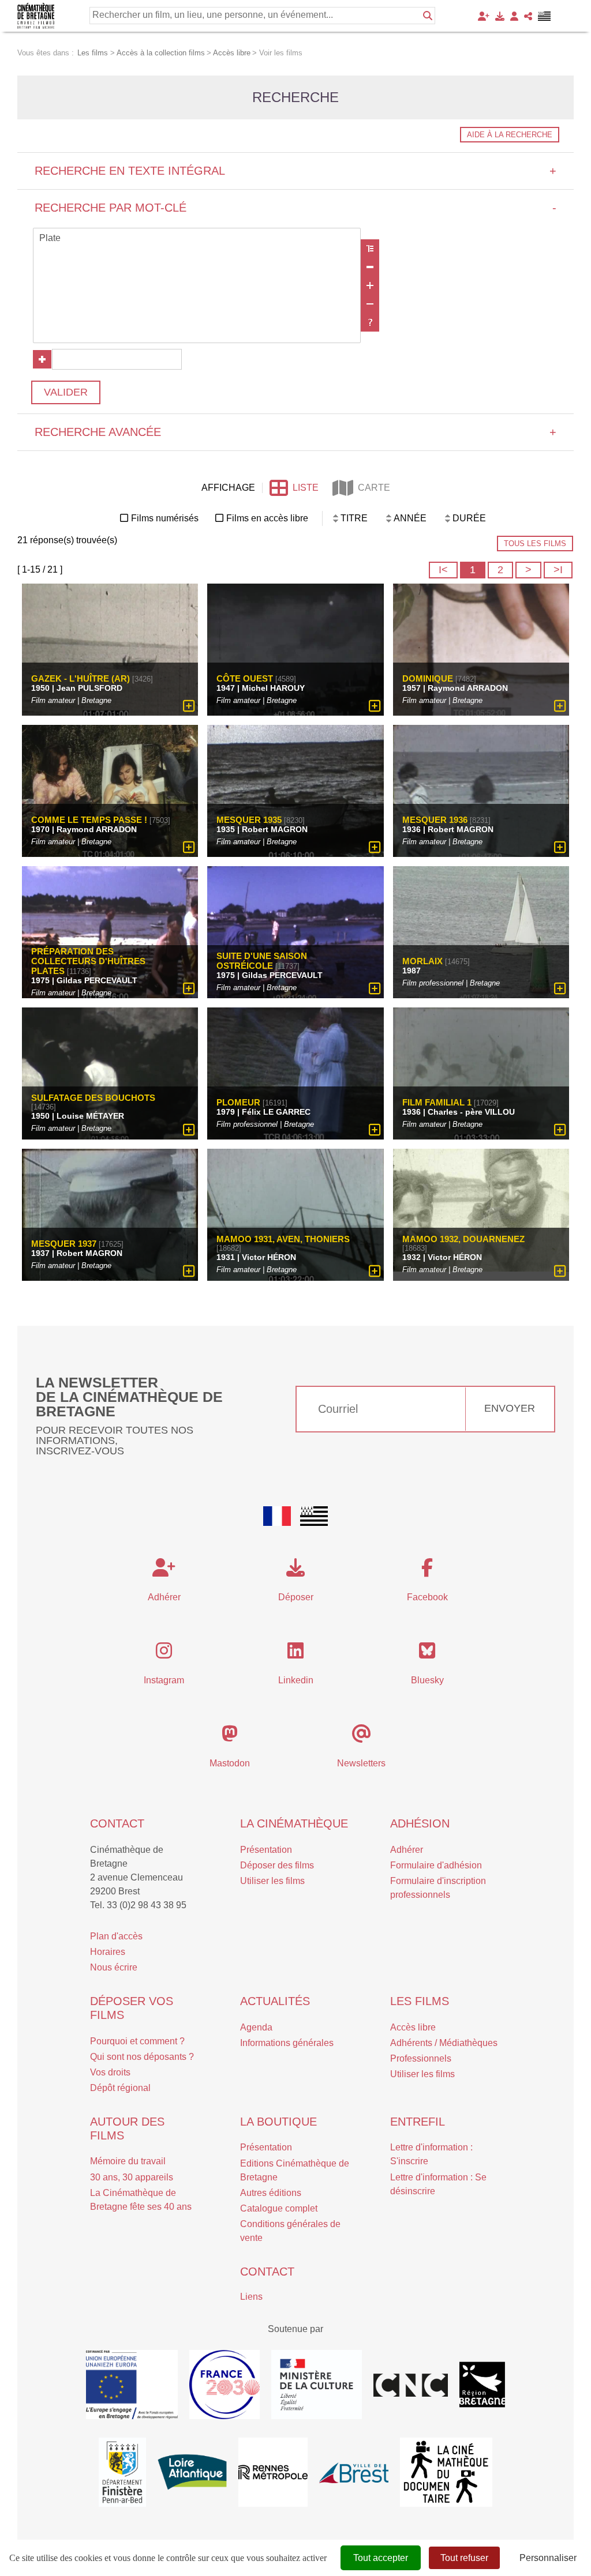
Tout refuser (464, 2558)
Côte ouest (245, 678)
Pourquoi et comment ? (137, 2041)
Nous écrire (114, 1967)
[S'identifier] (514, 16)
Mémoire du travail (128, 2161)
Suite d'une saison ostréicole (262, 961)
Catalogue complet (279, 2208)
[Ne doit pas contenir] (370, 304)
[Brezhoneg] (545, 16)
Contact (117, 1823)
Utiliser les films (272, 1881)
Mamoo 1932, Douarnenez (463, 1239)
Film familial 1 (437, 1102)
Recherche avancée (295, 432)
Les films (420, 2001)
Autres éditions (271, 2193)
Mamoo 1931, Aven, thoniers (283, 1239)
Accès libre (413, 2027)
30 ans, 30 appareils (132, 2177)
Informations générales (287, 2043)
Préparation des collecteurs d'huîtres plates (88, 961)
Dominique (428, 678)
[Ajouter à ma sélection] (189, 706)
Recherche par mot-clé (295, 208)
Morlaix (422, 961)
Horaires (108, 1952)
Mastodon (230, 1763)
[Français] (277, 1516)
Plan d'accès (116, 1936)
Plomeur (238, 1102)
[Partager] (528, 16)
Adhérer (407, 1850)
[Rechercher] (428, 16)
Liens (251, 2297)
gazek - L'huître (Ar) (81, 678)
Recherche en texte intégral (295, 171)
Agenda (256, 2027)
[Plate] (197, 239)
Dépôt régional (120, 2088)
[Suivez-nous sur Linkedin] (295, 1654)
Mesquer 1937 (64, 1244)
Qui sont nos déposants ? (142, 2057)
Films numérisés (165, 518)
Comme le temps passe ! (89, 820)
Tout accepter (381, 2558)
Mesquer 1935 (249, 820)
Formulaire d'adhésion (436, 1865)
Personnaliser (548, 2558)
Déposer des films (277, 1865)
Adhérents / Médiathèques (444, 2043)
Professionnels (421, 2058)
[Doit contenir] (370, 285)
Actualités (275, 2001)
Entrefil (418, 2122)
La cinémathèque (294, 1823)
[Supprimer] (370, 267)
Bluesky (427, 1680)
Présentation (266, 1850)
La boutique (278, 2122)
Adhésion (420, 1823)
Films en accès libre (267, 518)
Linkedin (296, 1680)
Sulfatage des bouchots (93, 1098)
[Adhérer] (484, 16)
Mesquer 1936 (435, 820)
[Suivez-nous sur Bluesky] (427, 1654)
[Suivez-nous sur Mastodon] (230, 1737)
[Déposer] (500, 16)
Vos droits (110, 2072)
